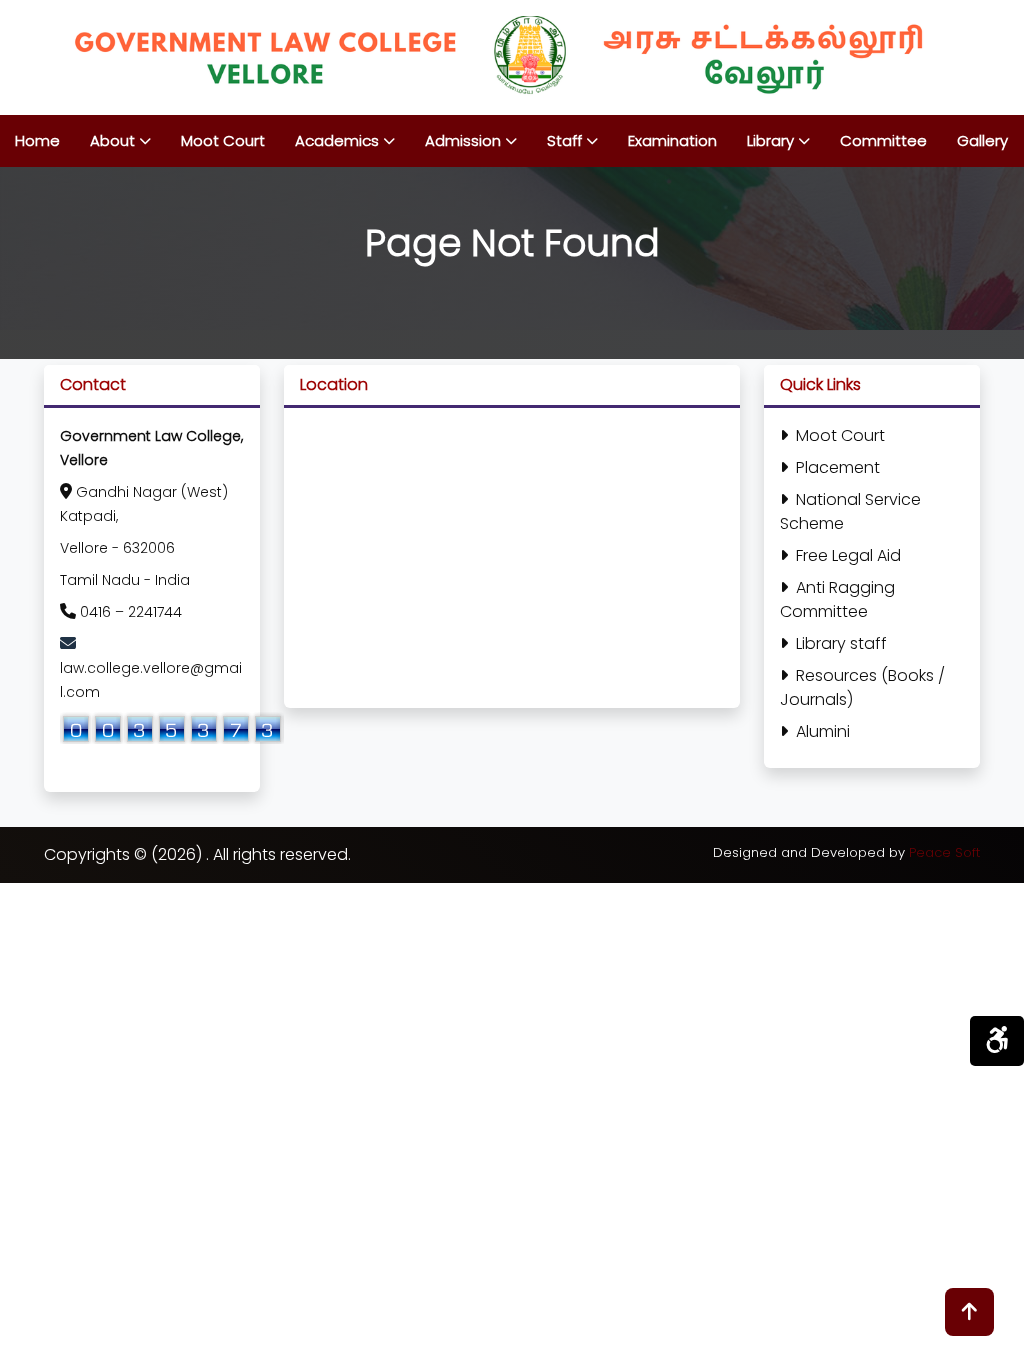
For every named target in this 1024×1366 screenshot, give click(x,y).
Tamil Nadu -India (125, 580)
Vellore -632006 (117, 548)
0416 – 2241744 (131, 612)
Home (37, 140)
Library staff (841, 643)
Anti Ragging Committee (837, 599)
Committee (883, 140)
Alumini (823, 731)
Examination (672, 140)
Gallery (982, 140)
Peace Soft (944, 852)
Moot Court (223, 140)
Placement (838, 467)
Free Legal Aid (848, 555)
